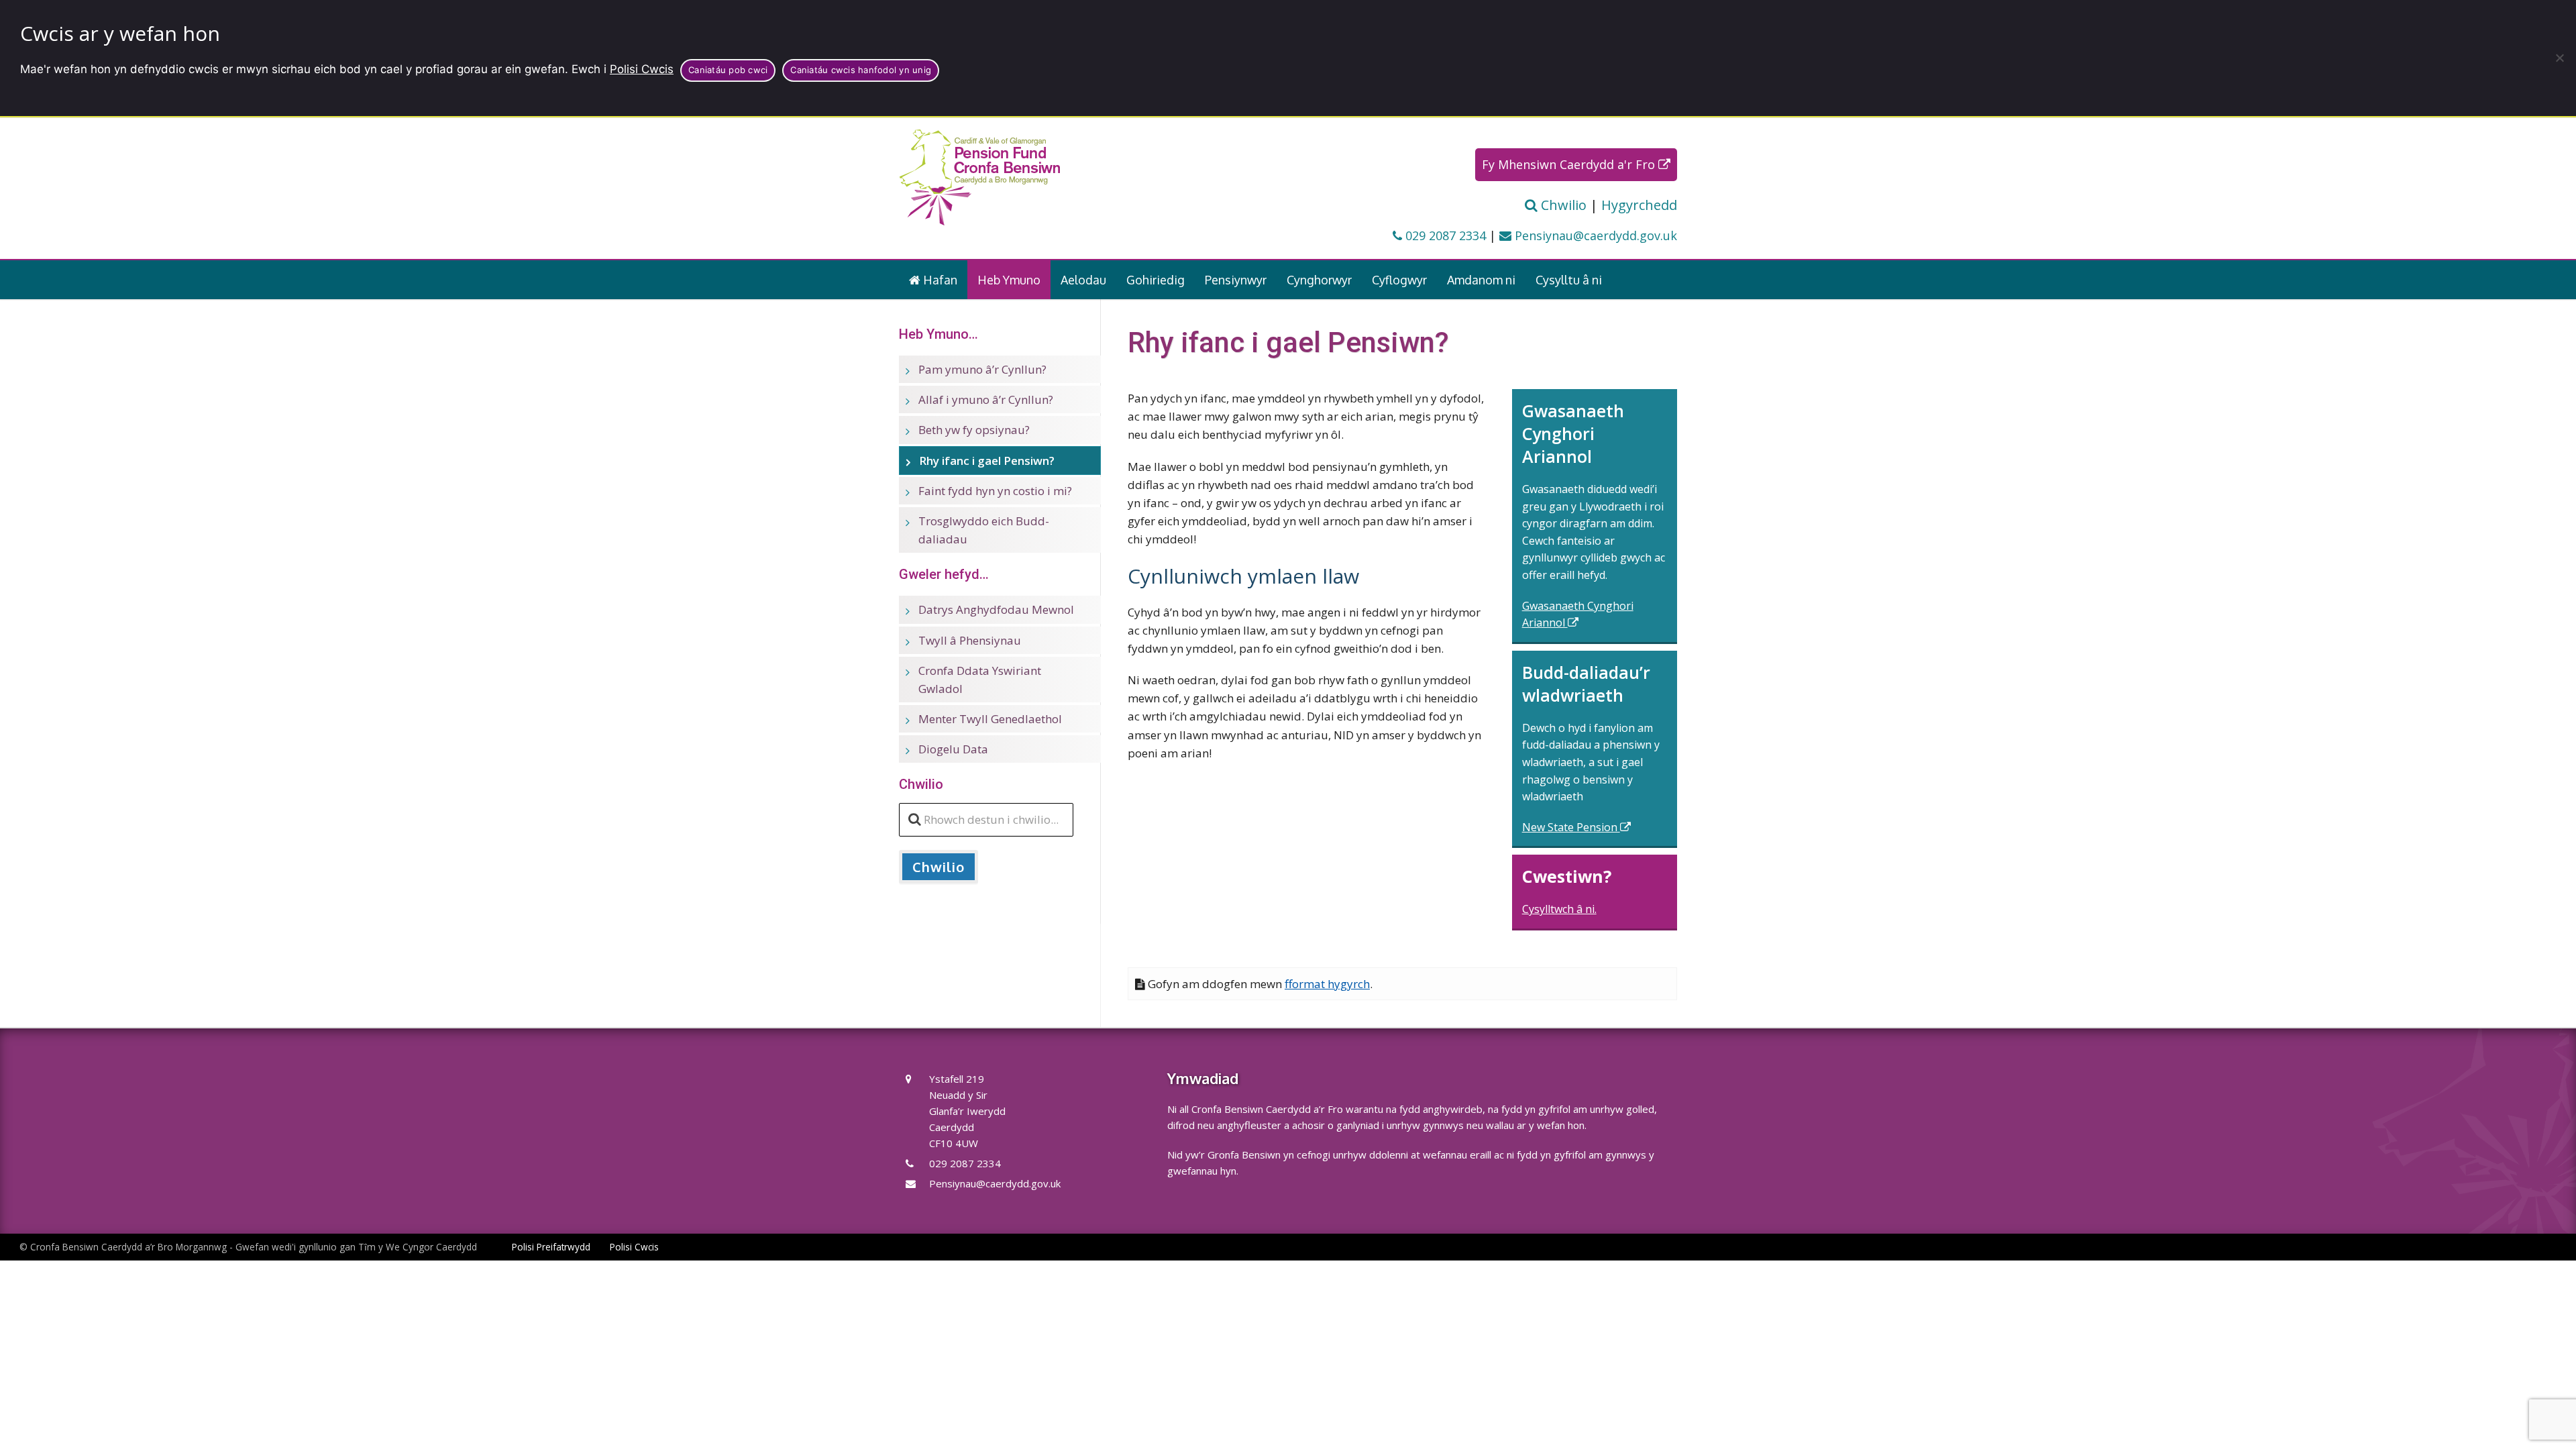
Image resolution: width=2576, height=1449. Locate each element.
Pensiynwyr (1236, 280)
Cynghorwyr (1319, 280)
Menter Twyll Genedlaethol (990, 719)
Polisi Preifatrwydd (551, 1247)
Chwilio (1562, 205)
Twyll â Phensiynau (970, 640)
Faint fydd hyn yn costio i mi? (995, 491)
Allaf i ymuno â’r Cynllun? (986, 399)
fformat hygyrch (1327, 984)
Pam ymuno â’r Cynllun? (982, 369)
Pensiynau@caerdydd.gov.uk (1594, 235)
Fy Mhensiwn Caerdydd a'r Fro (1570, 164)
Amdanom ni (1481, 280)
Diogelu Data (953, 749)
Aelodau (1083, 280)
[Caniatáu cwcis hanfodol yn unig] (2559, 58)
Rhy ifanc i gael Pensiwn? (987, 461)
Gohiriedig (1156, 280)
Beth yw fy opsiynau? (974, 430)
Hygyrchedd (1639, 205)
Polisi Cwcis (642, 69)
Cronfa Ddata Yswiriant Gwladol (980, 680)
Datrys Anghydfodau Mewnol (996, 609)
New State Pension (1571, 827)
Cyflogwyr (1399, 280)
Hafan (939, 280)
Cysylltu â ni (1569, 280)
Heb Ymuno (1009, 280)
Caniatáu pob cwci (728, 70)
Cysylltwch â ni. (1559, 909)
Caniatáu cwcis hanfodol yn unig (861, 70)
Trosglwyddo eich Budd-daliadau (984, 530)
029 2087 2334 (1444, 235)
